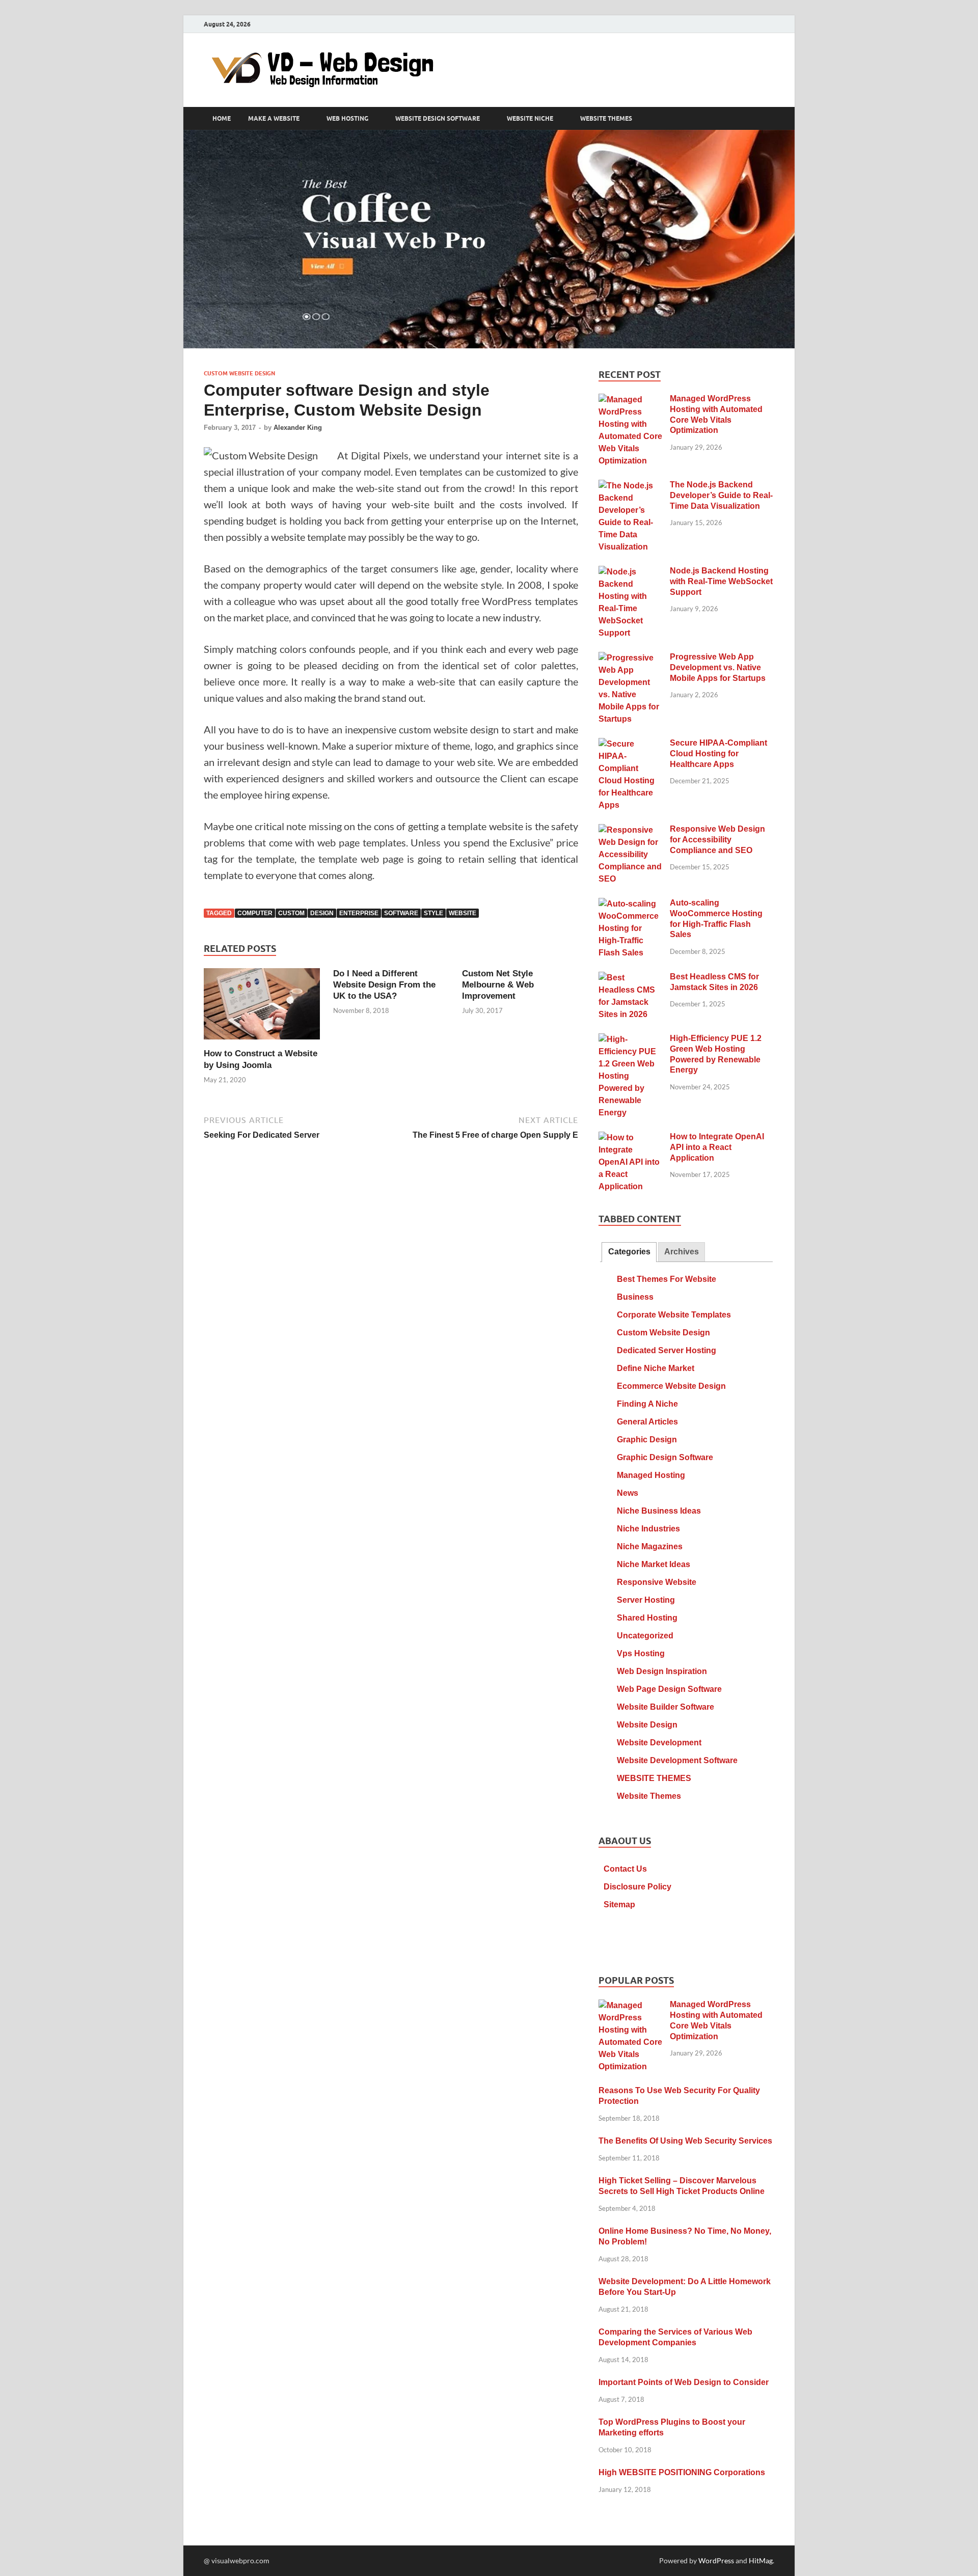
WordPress (716, 2560)
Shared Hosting (647, 1618)
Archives (682, 1252)
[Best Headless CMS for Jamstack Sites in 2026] (630, 978)
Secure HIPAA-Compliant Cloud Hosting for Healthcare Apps (718, 753)
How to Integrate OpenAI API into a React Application (717, 1147)
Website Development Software (677, 1760)
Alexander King (298, 428)
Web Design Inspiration (662, 1671)
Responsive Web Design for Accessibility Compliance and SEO (717, 840)
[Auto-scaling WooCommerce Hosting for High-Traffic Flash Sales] (630, 904)
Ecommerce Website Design (671, 1386)
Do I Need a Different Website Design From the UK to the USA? (384, 985)
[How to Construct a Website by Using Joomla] (262, 1007)
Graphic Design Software (665, 1457)
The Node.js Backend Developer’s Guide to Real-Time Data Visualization (721, 495)
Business (635, 1297)
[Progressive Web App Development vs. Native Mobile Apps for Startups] (630, 658)
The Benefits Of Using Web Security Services (685, 2141)
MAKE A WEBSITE (274, 119)
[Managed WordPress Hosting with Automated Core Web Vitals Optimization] (630, 400)
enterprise (359, 913)
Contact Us (625, 1869)
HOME (222, 119)
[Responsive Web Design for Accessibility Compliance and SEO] (630, 830)
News (628, 1493)
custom (291, 913)
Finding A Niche (647, 1404)
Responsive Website (657, 1582)
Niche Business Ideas (659, 1511)
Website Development (659, 1743)
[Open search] (769, 119)
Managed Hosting (651, 1475)
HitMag (761, 2560)
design (322, 913)
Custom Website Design (239, 373)
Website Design (647, 1725)
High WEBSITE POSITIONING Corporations (682, 2472)
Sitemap (619, 1904)
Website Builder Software (665, 1707)
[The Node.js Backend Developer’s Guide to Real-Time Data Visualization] (630, 486)
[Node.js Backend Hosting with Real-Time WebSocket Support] (630, 572)
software (401, 913)
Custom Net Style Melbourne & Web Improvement (498, 985)
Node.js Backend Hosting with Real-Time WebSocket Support (721, 581)
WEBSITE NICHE (530, 119)
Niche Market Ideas (654, 1564)
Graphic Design (647, 1440)
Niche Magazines (650, 1546)
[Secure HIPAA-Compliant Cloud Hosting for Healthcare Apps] (630, 744)
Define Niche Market (656, 1368)
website (463, 913)
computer (255, 913)
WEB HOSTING (347, 119)
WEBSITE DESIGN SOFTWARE (438, 119)
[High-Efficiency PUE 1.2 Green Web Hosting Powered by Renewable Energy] (630, 1040)
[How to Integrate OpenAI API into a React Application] (630, 1138)
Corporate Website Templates (674, 1315)
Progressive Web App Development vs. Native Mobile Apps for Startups (718, 667)
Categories (629, 1252)
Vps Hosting (641, 1653)
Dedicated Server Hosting (667, 1350)
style (433, 913)
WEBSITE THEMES (606, 119)
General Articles (647, 1422)
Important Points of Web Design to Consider (684, 2382)
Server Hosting (646, 1600)
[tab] (629, 1252)
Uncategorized (645, 1636)
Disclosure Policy (637, 1887)
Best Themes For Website (667, 1279)
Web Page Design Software (669, 1689)
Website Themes (649, 1796)
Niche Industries (648, 1529)
